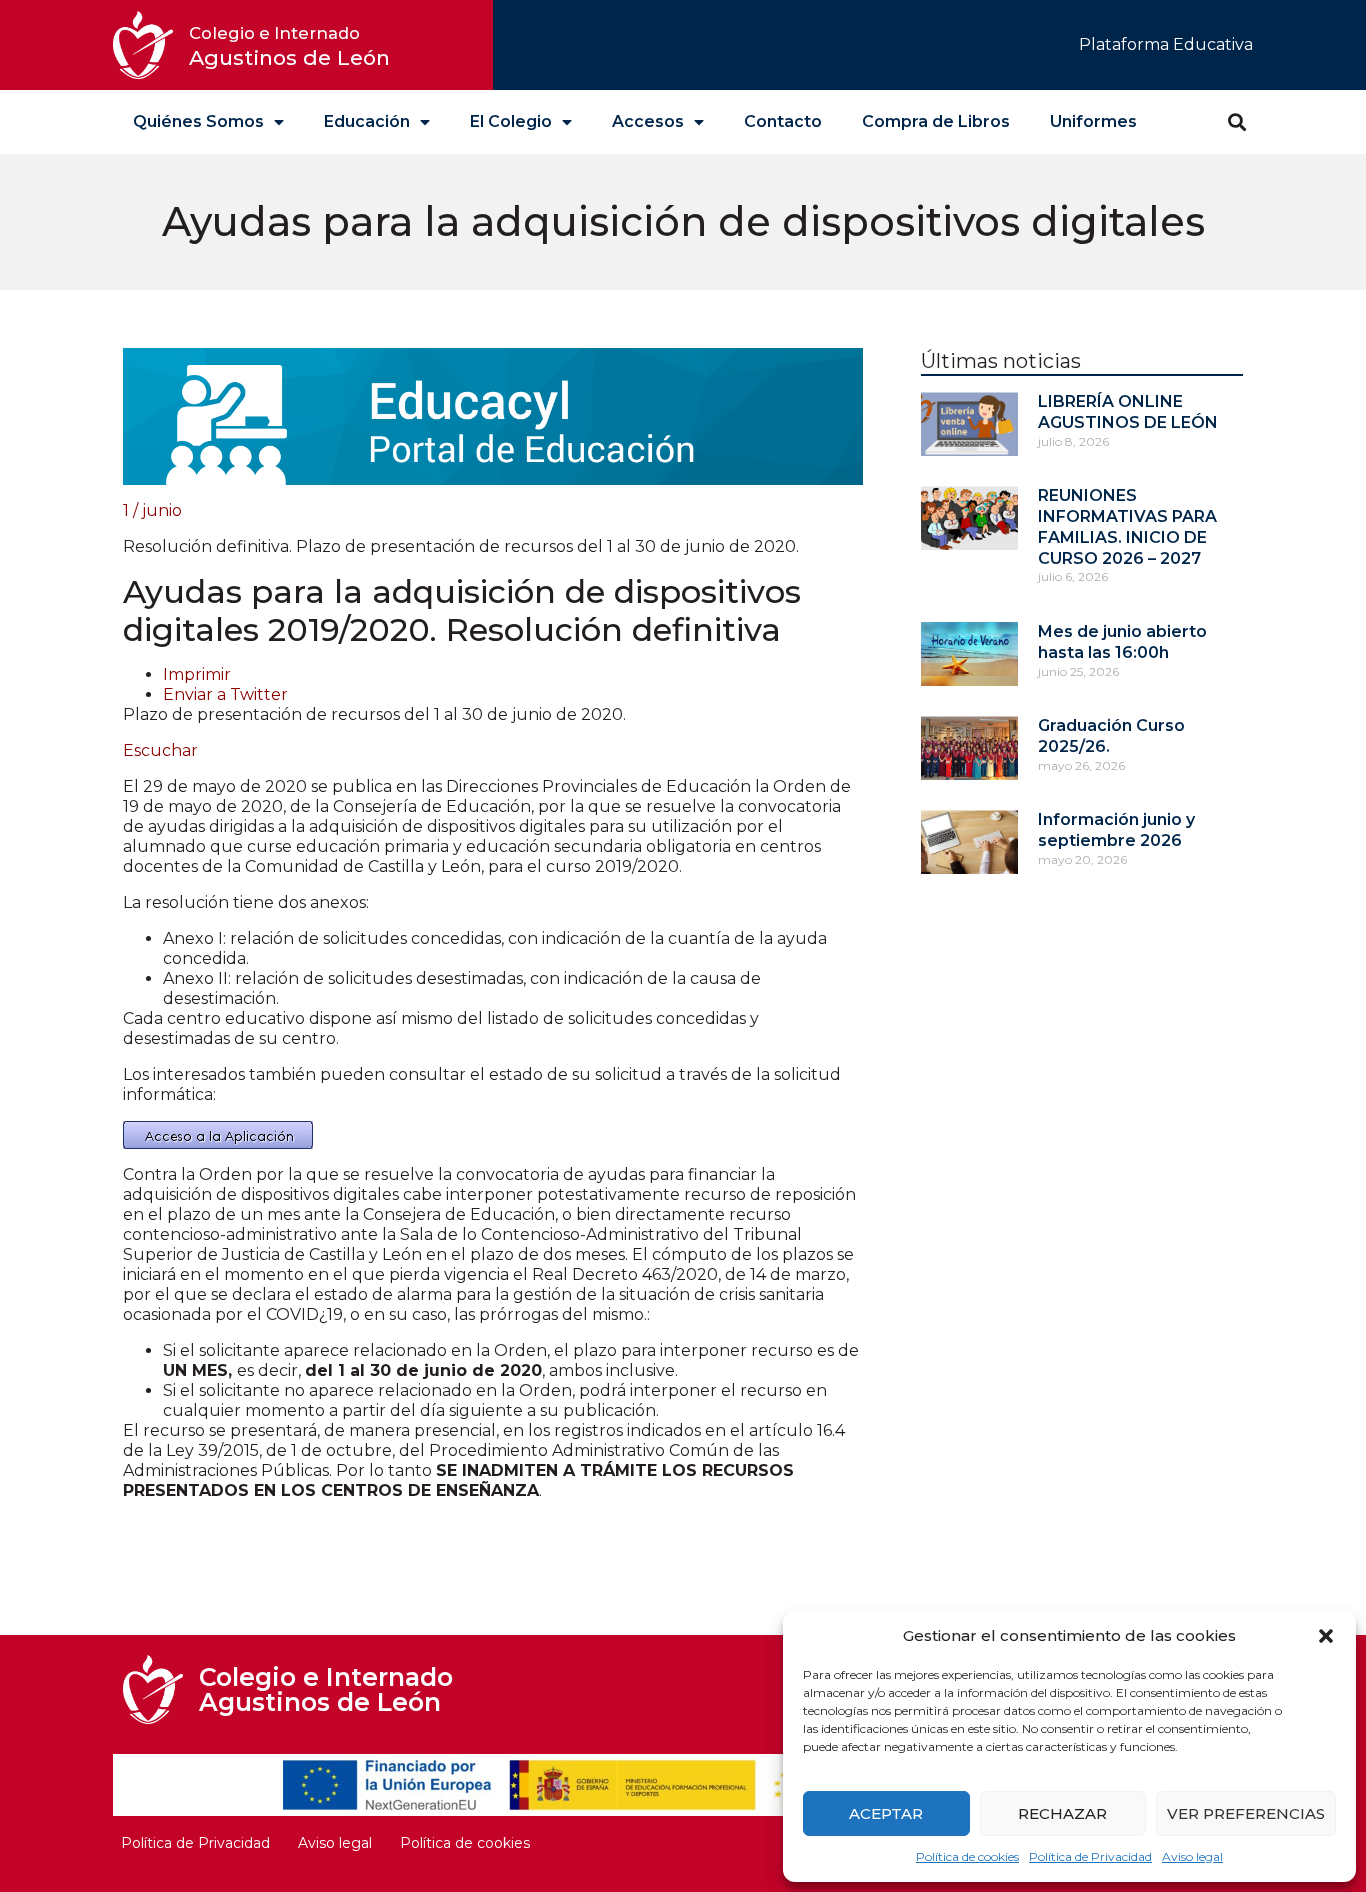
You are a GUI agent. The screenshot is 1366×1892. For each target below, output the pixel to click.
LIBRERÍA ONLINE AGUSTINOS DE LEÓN (1128, 412)
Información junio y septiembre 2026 (1116, 830)
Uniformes (1093, 121)
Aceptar (886, 1813)
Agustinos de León (289, 46)
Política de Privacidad (1090, 1856)
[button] (1326, 1636)
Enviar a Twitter (225, 694)
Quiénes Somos (198, 121)
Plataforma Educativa (1166, 44)
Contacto (783, 121)
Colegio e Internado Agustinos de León (326, 1689)
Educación (367, 121)
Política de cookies (967, 1856)
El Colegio (511, 121)
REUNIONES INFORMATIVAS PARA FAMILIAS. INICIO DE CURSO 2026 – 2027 (1127, 526)
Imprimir (197, 674)
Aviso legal (1192, 1856)
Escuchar (160, 750)
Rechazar (1062, 1813)
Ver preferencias (1246, 1813)
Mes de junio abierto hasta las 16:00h (1122, 642)
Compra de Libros (936, 121)
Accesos (648, 121)
